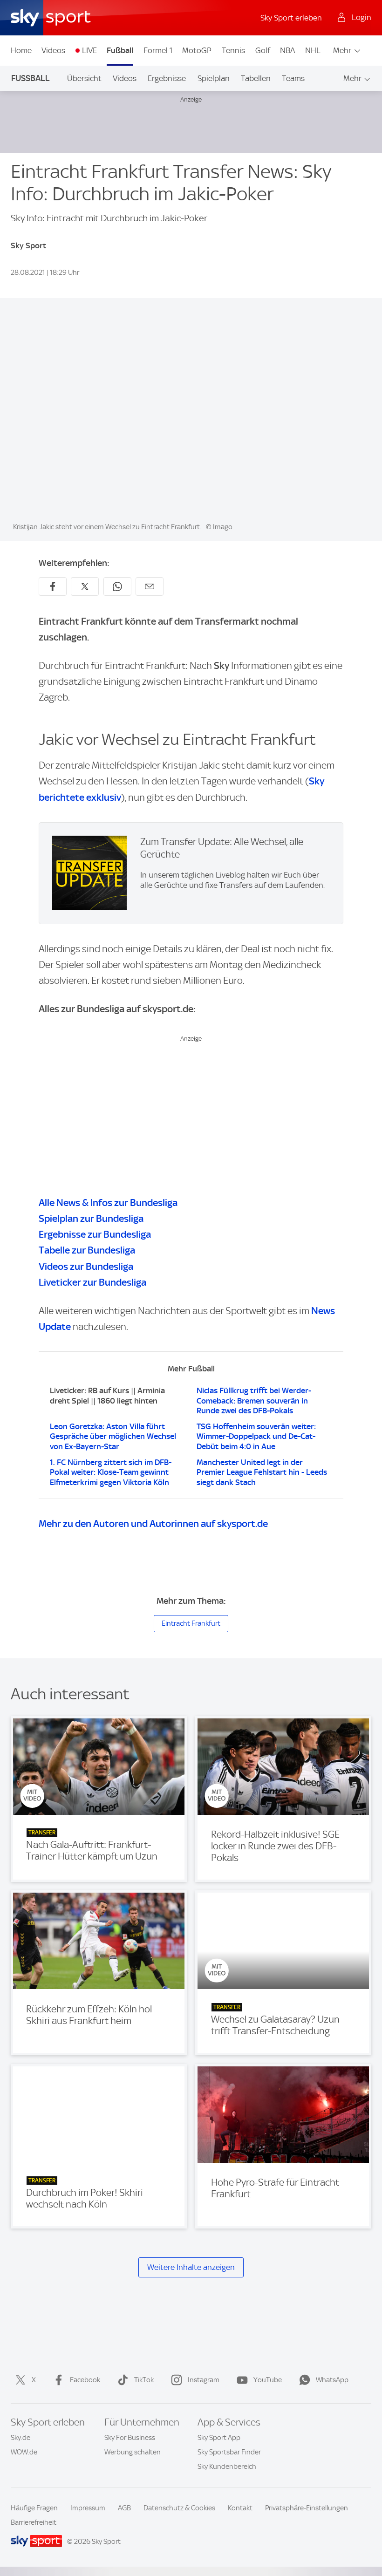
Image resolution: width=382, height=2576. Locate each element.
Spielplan (214, 78)
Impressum (88, 2508)
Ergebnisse (167, 78)
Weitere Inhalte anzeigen (191, 2267)
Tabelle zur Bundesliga (87, 1250)
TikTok (144, 2380)
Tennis (233, 50)
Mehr (342, 50)
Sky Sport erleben (291, 18)
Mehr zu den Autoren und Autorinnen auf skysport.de (153, 1523)
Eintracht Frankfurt (191, 1623)
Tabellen (256, 78)
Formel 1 (158, 50)
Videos (53, 50)
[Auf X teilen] (85, 586)
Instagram (204, 2380)
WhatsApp (332, 2380)
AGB (124, 2508)
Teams (293, 78)
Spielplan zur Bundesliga (91, 1218)
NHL (313, 50)
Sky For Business (130, 2438)
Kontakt (240, 2508)
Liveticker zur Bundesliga (92, 1282)
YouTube (268, 2380)
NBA (287, 50)
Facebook (85, 2380)
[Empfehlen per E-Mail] (150, 586)
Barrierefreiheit (34, 2522)
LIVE (89, 50)
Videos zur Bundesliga (86, 1266)
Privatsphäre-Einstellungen (307, 2508)
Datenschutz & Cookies (179, 2508)
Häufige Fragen (34, 2508)
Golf (263, 50)
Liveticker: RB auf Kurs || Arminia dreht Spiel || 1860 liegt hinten (107, 1396)
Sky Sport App (219, 2438)
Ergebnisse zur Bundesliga (95, 1234)
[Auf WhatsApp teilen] (117, 586)
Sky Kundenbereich (227, 2467)
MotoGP (197, 50)
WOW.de (24, 2452)
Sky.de (20, 2438)
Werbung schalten (133, 2452)
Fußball (120, 50)
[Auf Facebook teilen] (53, 586)
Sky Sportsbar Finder (229, 2452)
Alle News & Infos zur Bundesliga (108, 1203)
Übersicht (84, 78)
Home (21, 50)
